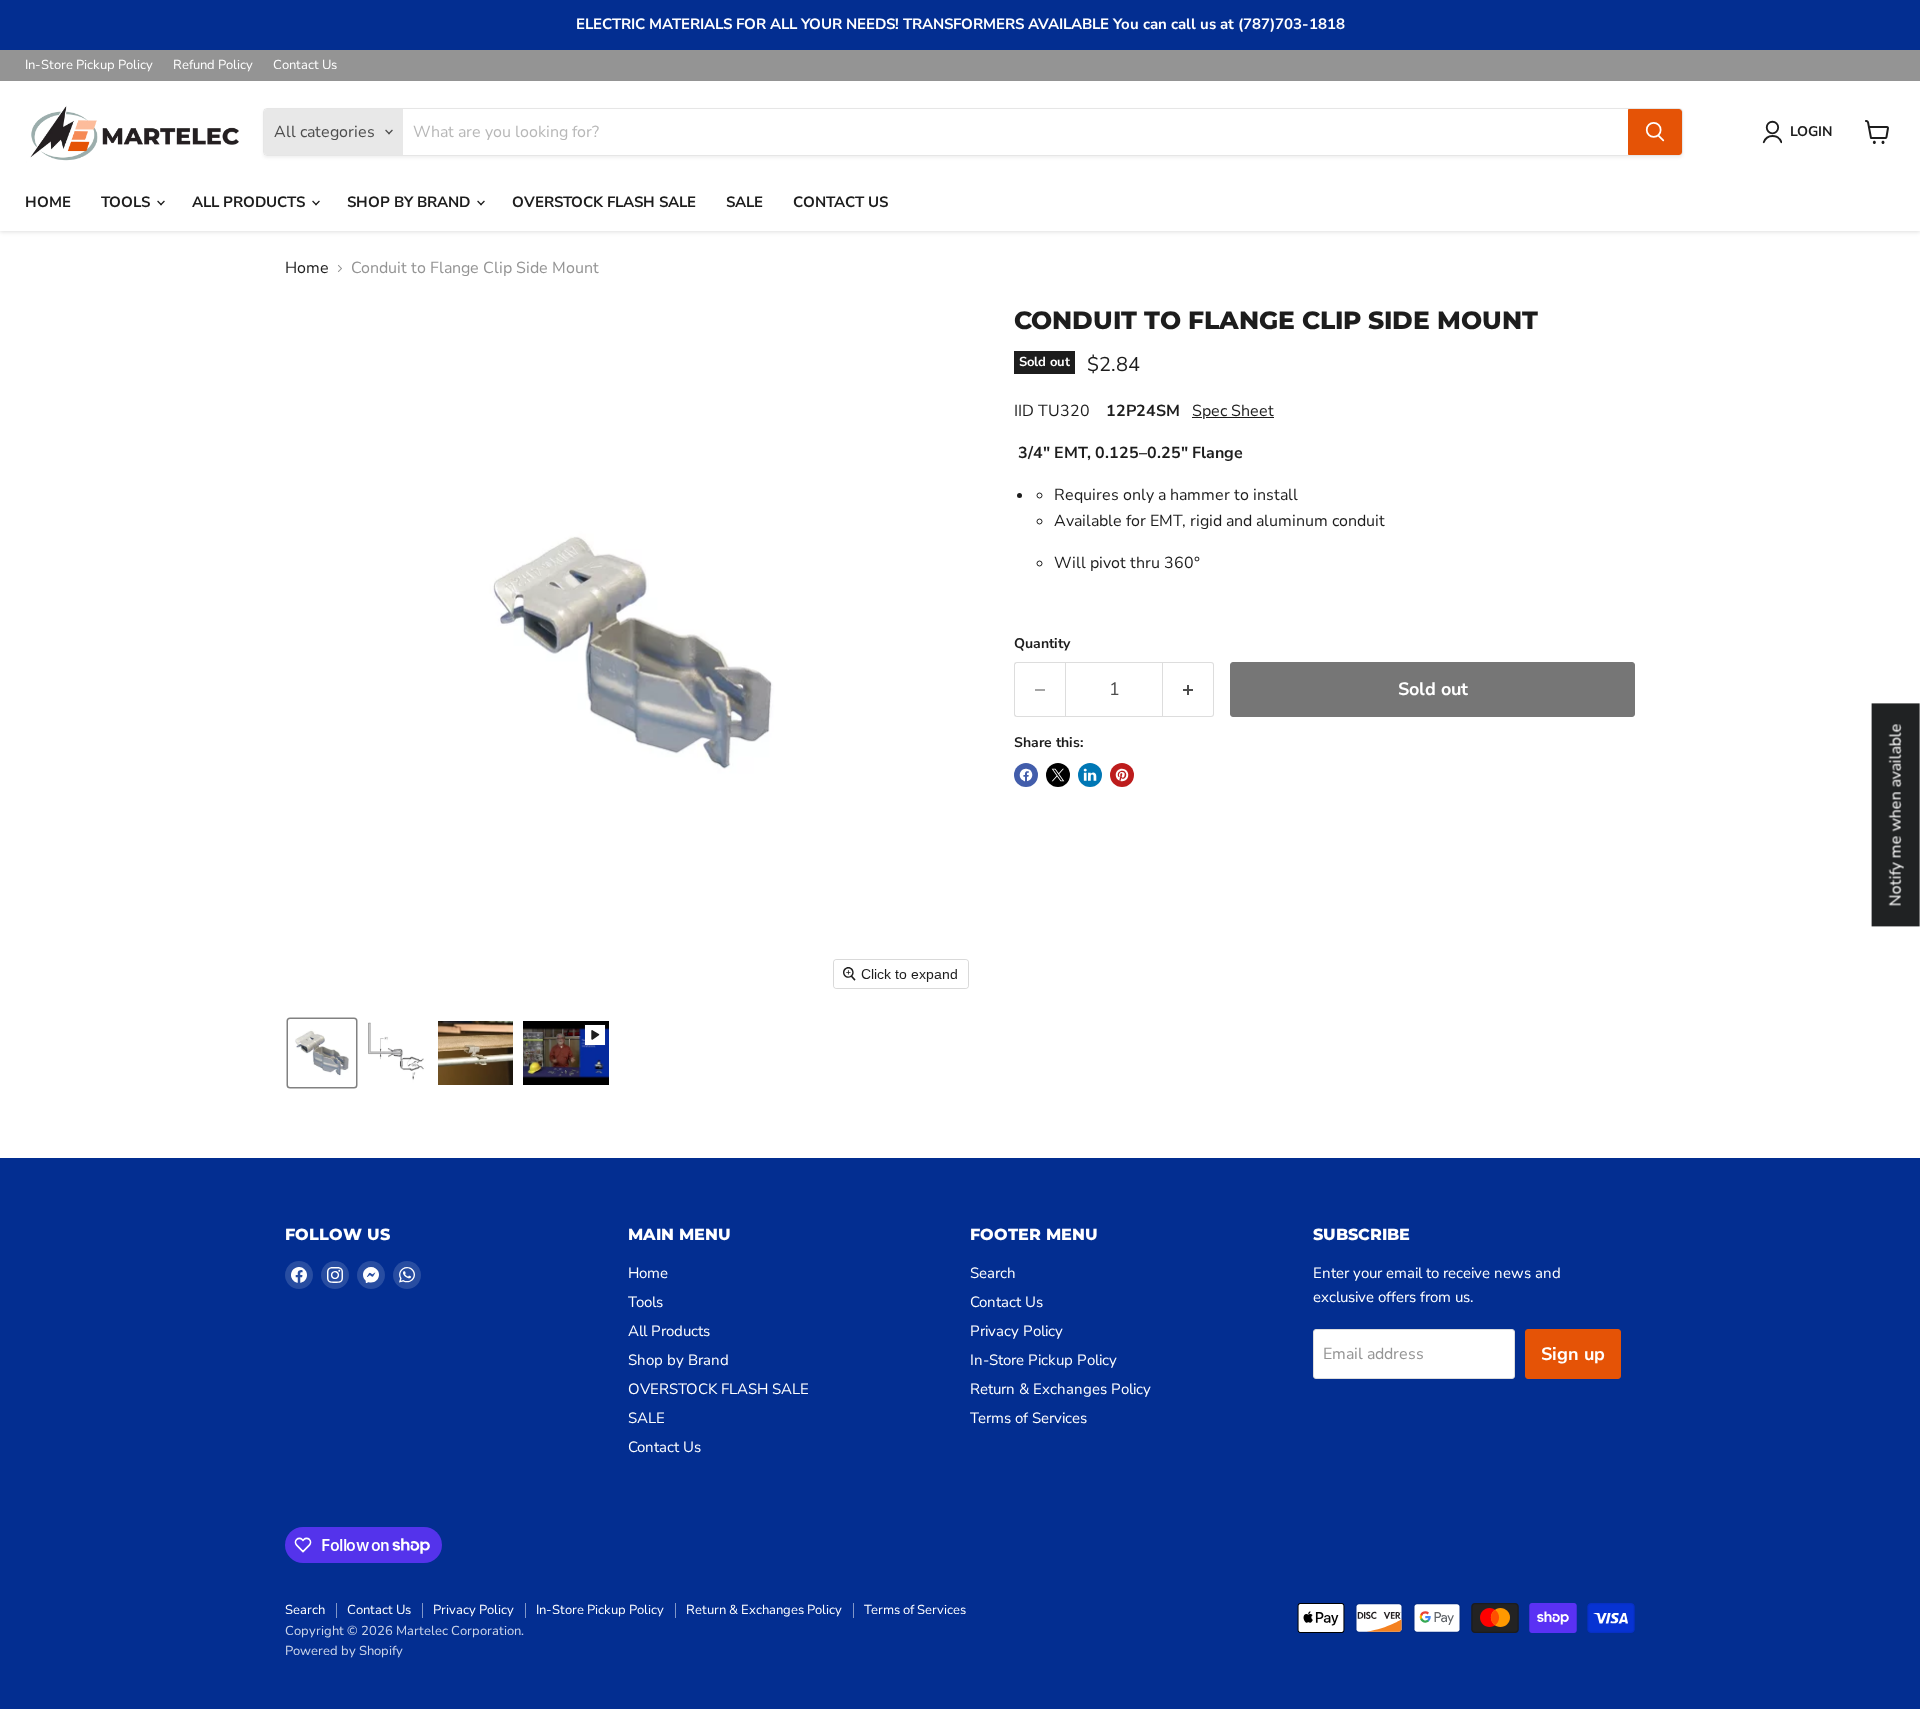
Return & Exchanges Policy (1060, 1389)
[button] (1801, 132)
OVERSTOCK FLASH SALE (604, 202)
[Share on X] (1058, 775)
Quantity (1042, 644)
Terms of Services (1028, 1418)
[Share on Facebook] (1026, 775)
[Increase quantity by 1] (1188, 689)
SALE (744, 202)
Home (48, 202)
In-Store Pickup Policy (89, 65)
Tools (127, 202)
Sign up (1573, 1354)
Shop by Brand (410, 202)
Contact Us (305, 65)
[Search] (1655, 132)
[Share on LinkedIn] (1090, 775)
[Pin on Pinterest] (1122, 775)
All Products (250, 202)
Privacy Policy (1016, 1331)
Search (993, 1273)
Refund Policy (213, 65)
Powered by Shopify (344, 1651)
